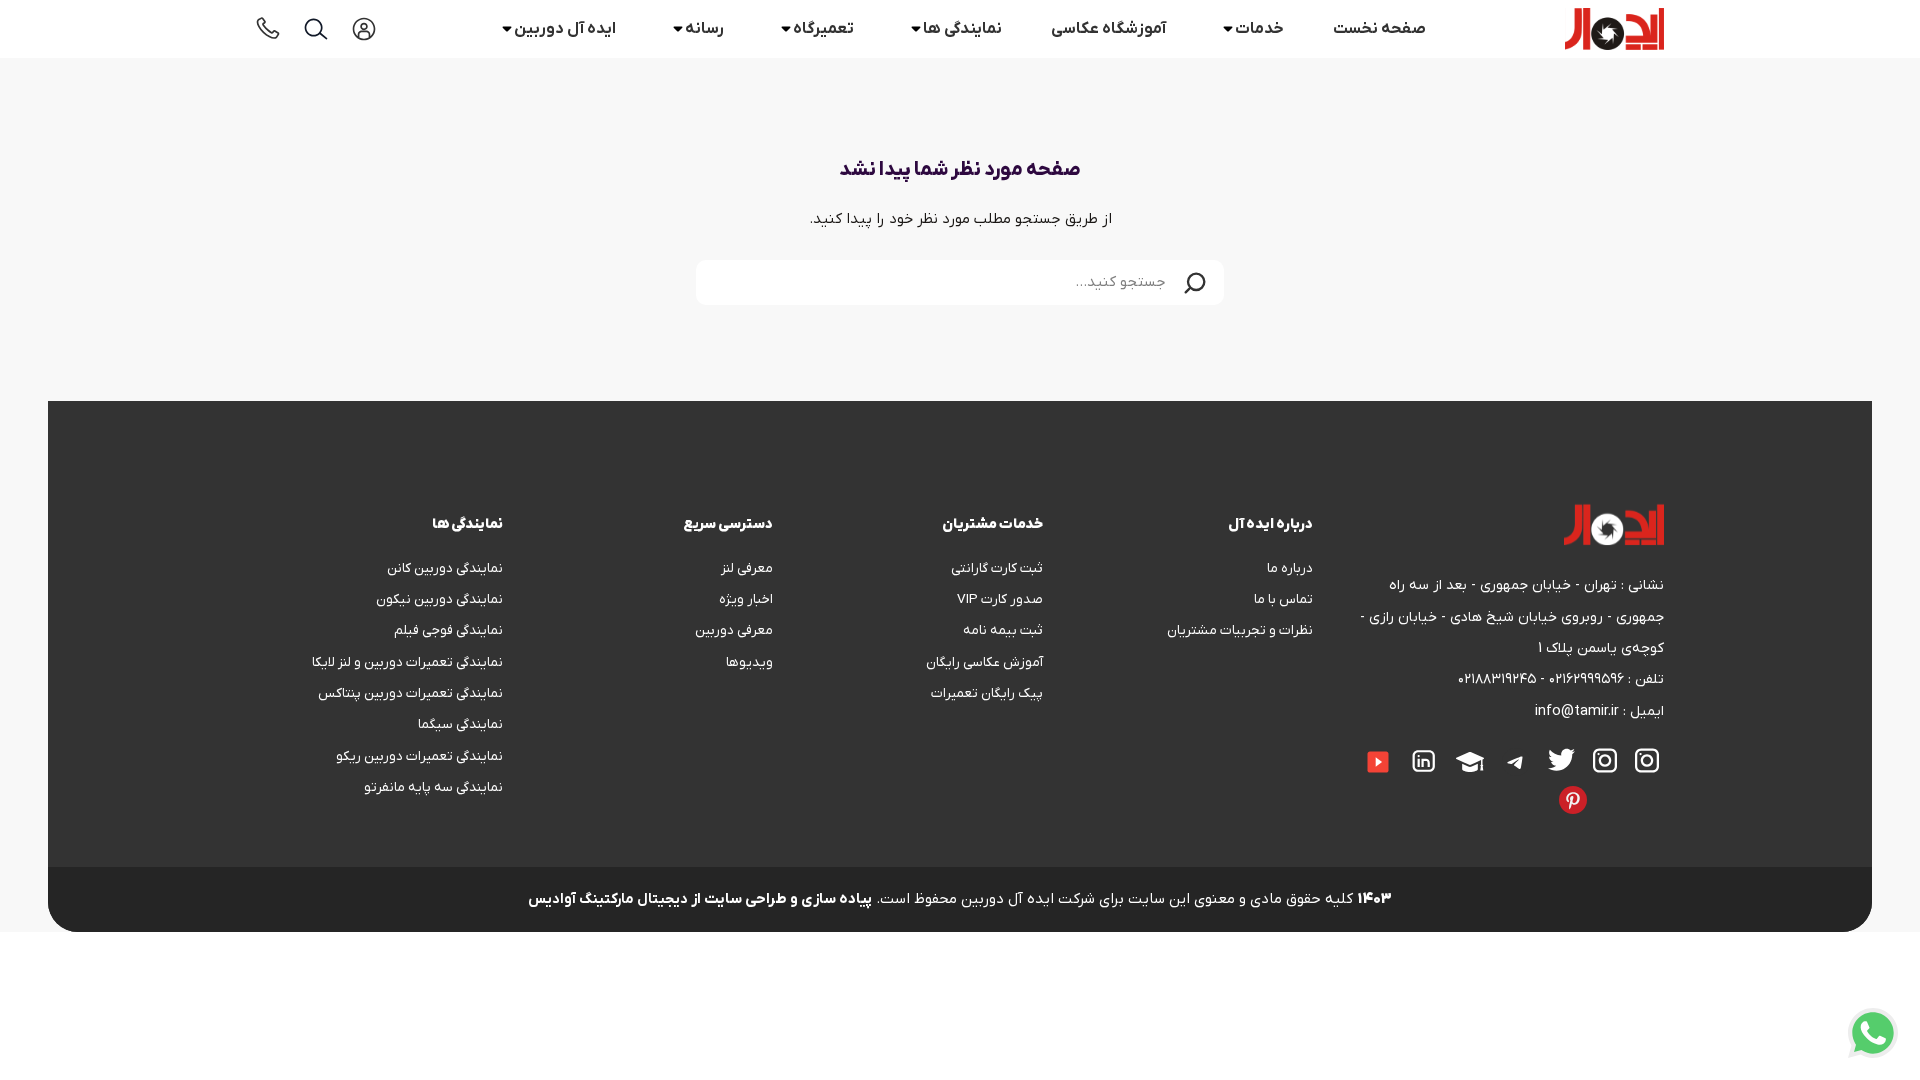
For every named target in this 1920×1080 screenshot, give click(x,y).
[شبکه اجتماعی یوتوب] (1378, 762)
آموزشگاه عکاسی (1108, 29)
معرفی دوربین (734, 630)
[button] (1195, 282)
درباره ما (1290, 568)
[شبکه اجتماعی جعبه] (1523, 786)
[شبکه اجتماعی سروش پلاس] (1659, 786)
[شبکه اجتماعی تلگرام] (1516, 762)
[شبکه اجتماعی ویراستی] (1605, 786)
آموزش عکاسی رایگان (984, 662)
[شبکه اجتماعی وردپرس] (1469, 786)
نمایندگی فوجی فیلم (448, 630)
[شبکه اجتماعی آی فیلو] (1541, 786)
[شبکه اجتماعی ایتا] (1328, 748)
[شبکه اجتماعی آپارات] (1470, 762)
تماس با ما (1283, 599)
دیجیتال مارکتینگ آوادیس (608, 899)
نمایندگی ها (962, 29)
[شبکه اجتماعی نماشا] (1505, 786)
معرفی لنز (747, 568)
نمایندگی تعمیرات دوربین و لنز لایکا (407, 662)
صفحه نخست (1379, 29)
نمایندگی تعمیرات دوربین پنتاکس (410, 693)
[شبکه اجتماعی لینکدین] (1424, 761)
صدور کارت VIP (1000, 599)
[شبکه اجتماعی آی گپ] (1346, 748)
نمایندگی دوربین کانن (445, 568)
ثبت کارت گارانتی (997, 568)
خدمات (1259, 29)
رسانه (704, 29)
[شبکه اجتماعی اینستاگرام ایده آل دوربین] (1647, 760)
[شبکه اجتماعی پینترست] (1573, 800)
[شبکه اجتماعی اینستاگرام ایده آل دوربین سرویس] (1605, 760)
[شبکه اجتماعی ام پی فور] (1487, 786)
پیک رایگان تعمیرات (987, 693)
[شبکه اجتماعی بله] (1641, 786)
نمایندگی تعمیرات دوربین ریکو (419, 756)
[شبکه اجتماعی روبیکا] (1623, 786)
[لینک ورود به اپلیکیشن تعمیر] (364, 29)
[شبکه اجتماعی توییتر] (1561, 759)
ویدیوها (749, 662)
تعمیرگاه (823, 29)
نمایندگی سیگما (460, 724)
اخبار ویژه (746, 599)
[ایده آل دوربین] (1614, 29)
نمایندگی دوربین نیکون (439, 599)
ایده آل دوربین (565, 29)
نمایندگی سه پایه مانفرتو (433, 787)
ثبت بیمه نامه (1003, 630)
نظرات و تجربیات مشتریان (1240, 630)
